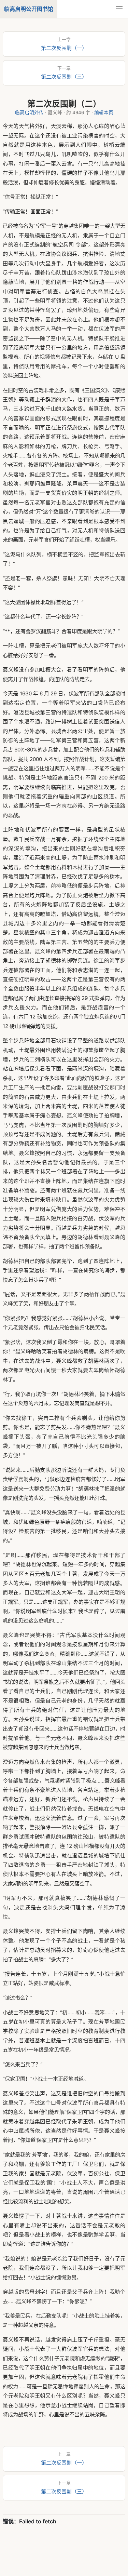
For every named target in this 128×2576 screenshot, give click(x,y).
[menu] (119, 9)
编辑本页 (104, 112)
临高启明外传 (29, 112)
